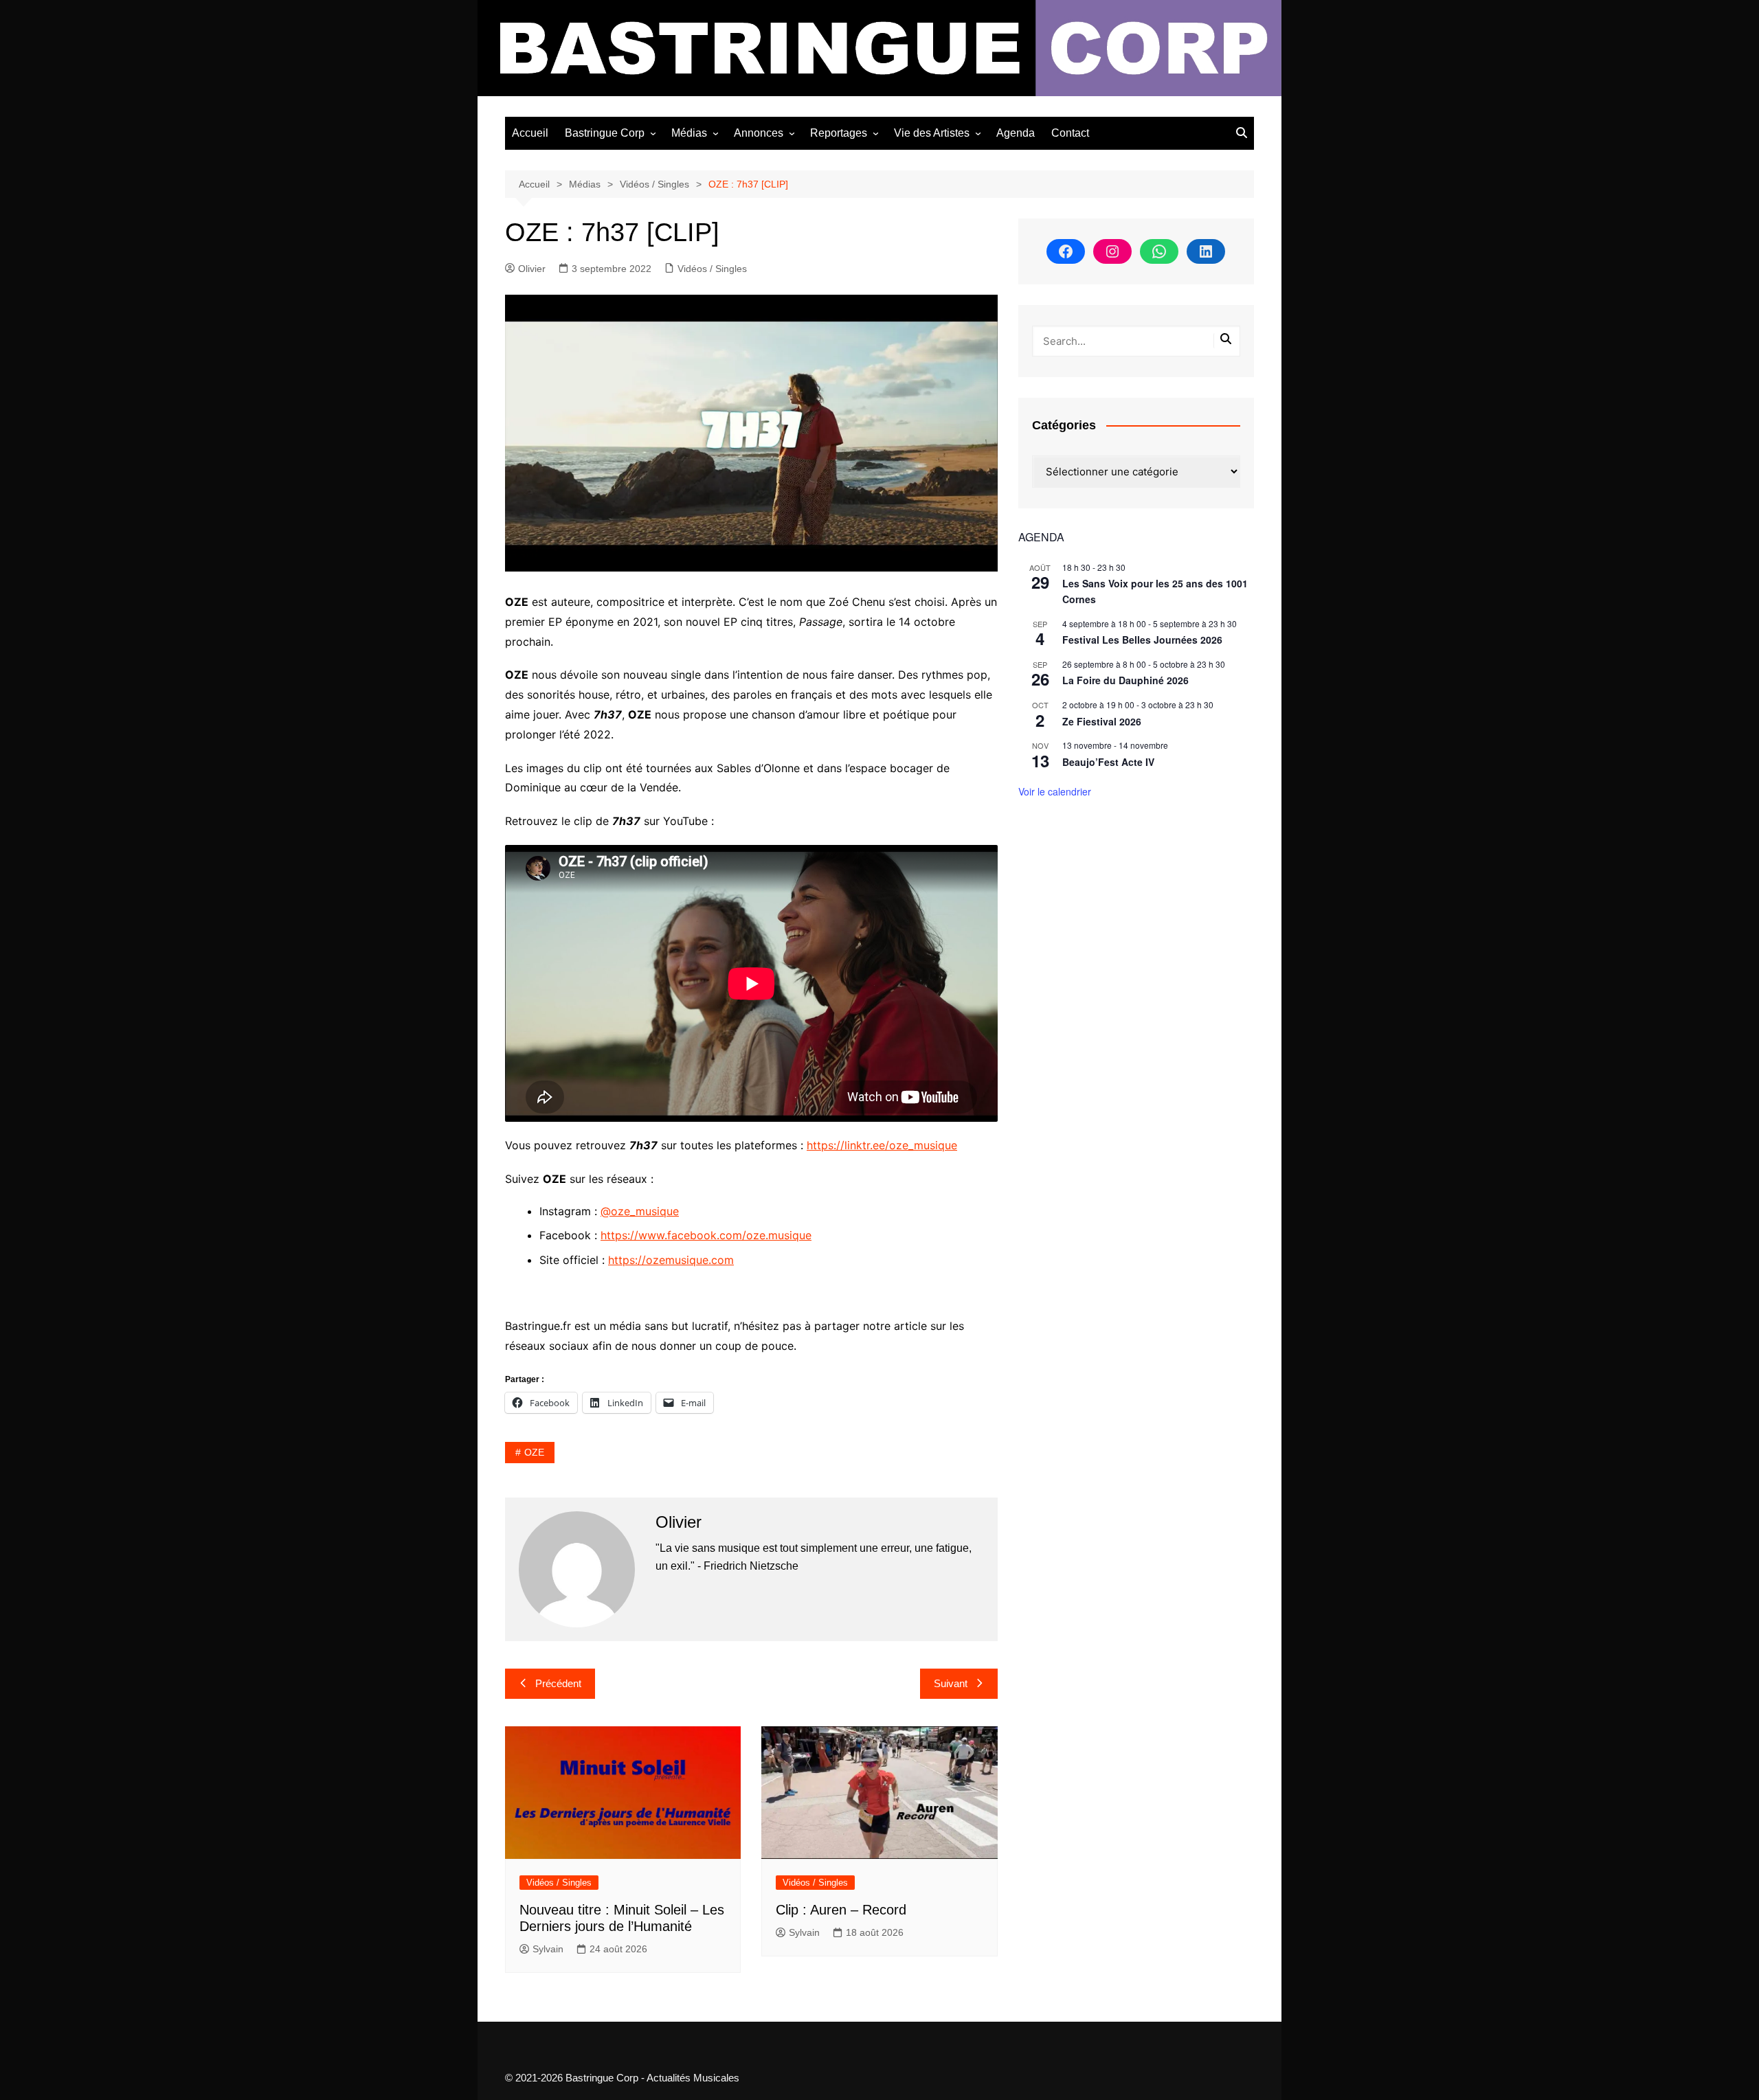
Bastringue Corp (605, 133)
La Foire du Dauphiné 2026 (1125, 680)
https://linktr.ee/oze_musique (882, 1145)
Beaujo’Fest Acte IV (1108, 762)
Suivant (951, 1683)
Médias (689, 133)
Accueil (530, 133)
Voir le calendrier (1055, 791)
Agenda (1016, 133)
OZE (534, 1452)
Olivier (532, 269)
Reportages (839, 133)
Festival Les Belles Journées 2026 (1142, 640)
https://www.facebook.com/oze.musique (706, 1235)
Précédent (558, 1683)
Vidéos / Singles (712, 269)
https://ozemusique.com (671, 1260)
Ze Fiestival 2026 (1102, 721)
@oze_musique (640, 1211)
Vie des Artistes (932, 133)
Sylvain (548, 1949)
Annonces (759, 133)
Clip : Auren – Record (841, 1910)
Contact (1070, 133)
